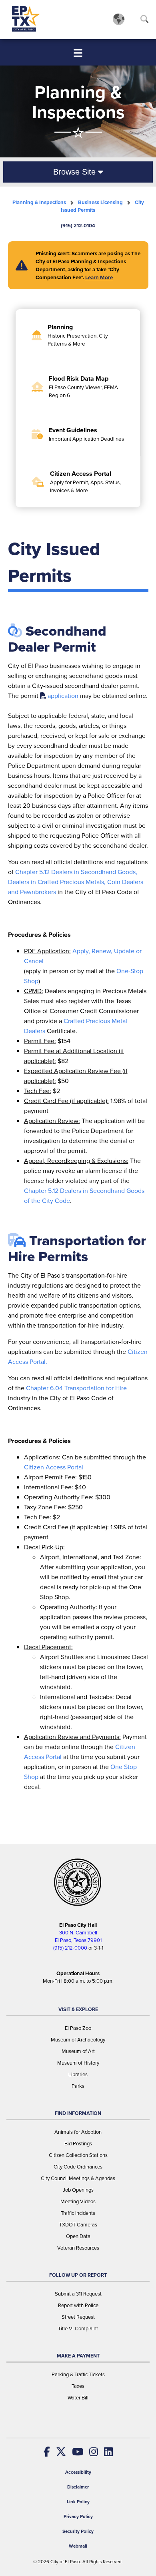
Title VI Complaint (78, 2329)
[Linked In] (105, 2452)
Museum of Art (78, 2051)
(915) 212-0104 (78, 226)
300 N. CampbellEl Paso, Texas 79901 (78, 1936)
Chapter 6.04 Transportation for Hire (76, 1388)
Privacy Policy (78, 2517)
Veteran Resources (78, 2248)
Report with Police (78, 2305)
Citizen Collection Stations (78, 2155)
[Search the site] (144, 21)
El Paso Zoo (78, 2028)
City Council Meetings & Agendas (78, 2178)
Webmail (78, 2546)
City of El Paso (65, 2562)
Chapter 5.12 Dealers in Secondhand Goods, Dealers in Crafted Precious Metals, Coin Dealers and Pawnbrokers (76, 882)
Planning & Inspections (39, 202)
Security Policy (78, 2531)
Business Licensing (100, 202)
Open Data (78, 2236)
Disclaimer (78, 2487)
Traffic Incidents (78, 2213)
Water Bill (78, 2398)
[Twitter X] (58, 2452)
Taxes (78, 2386)
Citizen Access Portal (54, 1467)
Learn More (99, 277)
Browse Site (76, 172)
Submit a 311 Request (78, 2294)
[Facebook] (47, 2452)
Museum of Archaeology (78, 2040)
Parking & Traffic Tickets (78, 2374)
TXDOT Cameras (78, 2225)
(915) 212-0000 (70, 1948)
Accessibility (78, 2472)
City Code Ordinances (78, 2167)
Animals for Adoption (78, 2132)
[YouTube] (75, 2452)
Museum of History (78, 2063)
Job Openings (78, 2190)
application (63, 696)
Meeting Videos (78, 2201)
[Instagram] (91, 2452)
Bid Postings (78, 2144)
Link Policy (78, 2502)
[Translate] (119, 19)
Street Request (78, 2317)
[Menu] (78, 53)
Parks (78, 2086)
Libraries (78, 2074)
